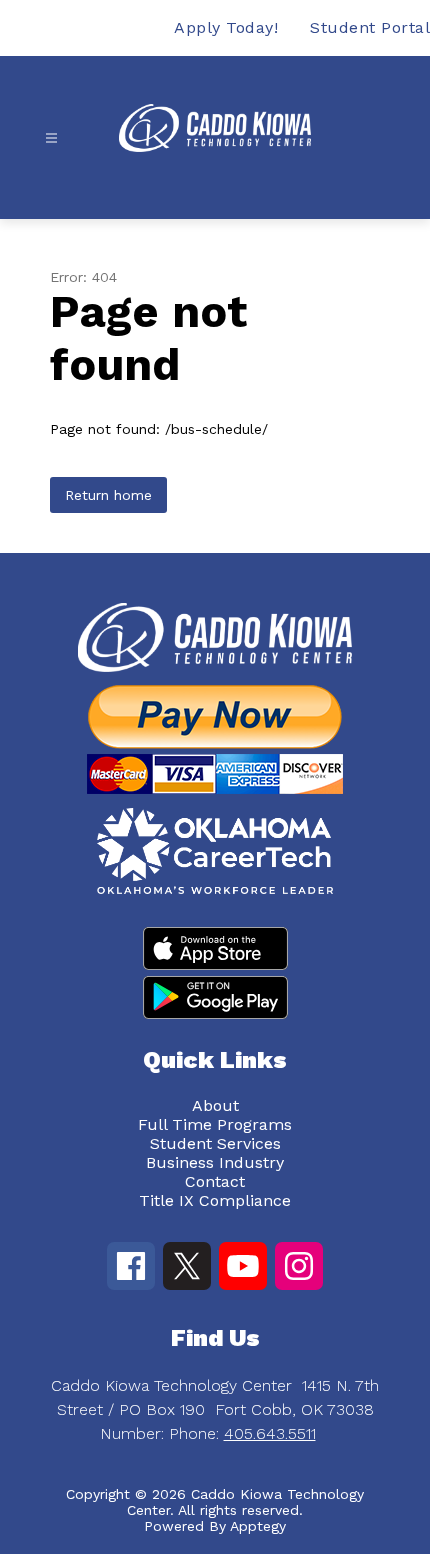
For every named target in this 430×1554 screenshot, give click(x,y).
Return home (108, 495)
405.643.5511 (270, 1433)
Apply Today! (226, 27)
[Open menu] (51, 138)
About (215, 1105)
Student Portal (370, 27)
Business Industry (215, 1162)
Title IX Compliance (215, 1200)
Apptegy (258, 1526)
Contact (215, 1181)
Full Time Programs (215, 1124)
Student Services (215, 1143)
